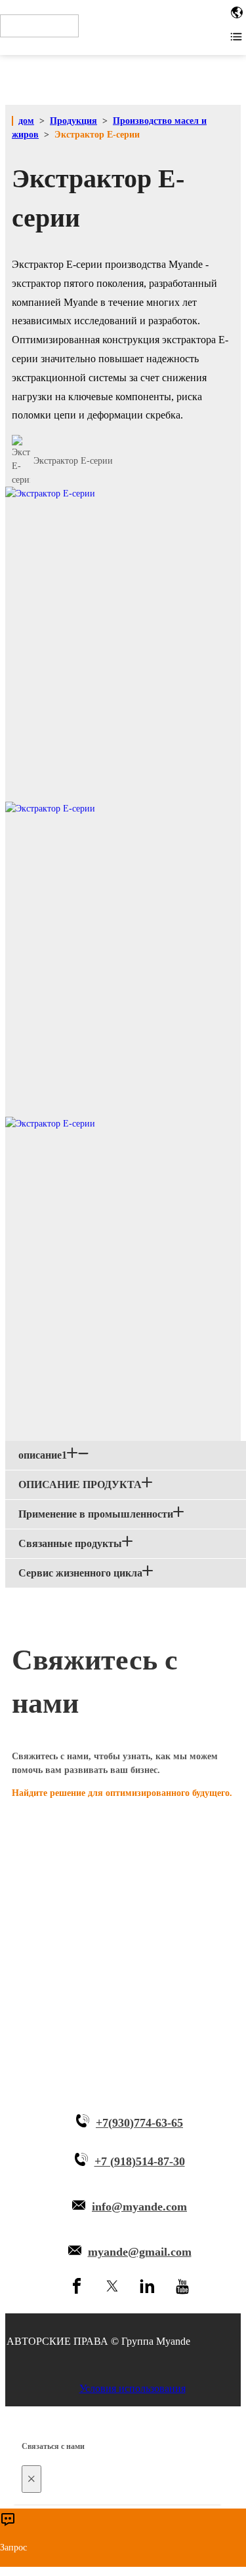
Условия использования (133, 2388)
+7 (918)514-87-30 (140, 2161)
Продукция (73, 121)
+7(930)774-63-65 (139, 2123)
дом (26, 121)
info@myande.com (139, 2207)
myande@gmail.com (140, 2252)
